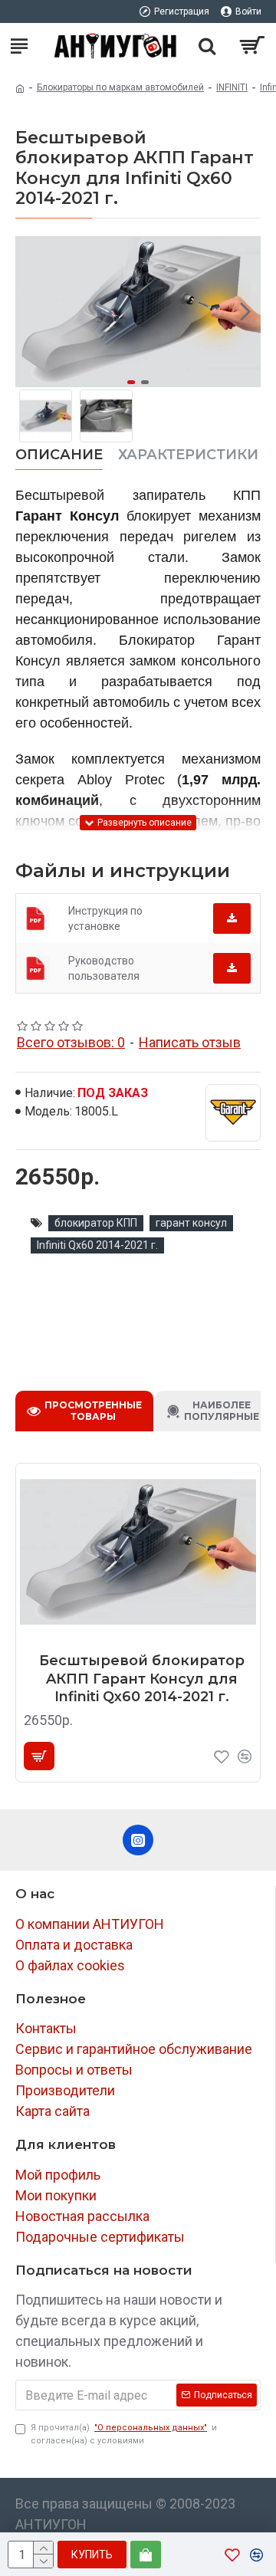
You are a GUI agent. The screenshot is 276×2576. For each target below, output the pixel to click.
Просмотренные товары (93, 1411)
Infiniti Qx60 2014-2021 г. (97, 1245)
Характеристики (188, 455)
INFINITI (232, 87)
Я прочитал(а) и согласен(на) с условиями (124, 2434)
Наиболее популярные (222, 1411)
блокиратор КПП (96, 1223)
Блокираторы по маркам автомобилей (120, 87)
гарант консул (191, 1223)
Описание (59, 455)
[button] (31, 311)
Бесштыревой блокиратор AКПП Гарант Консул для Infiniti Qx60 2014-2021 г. (142, 1679)
